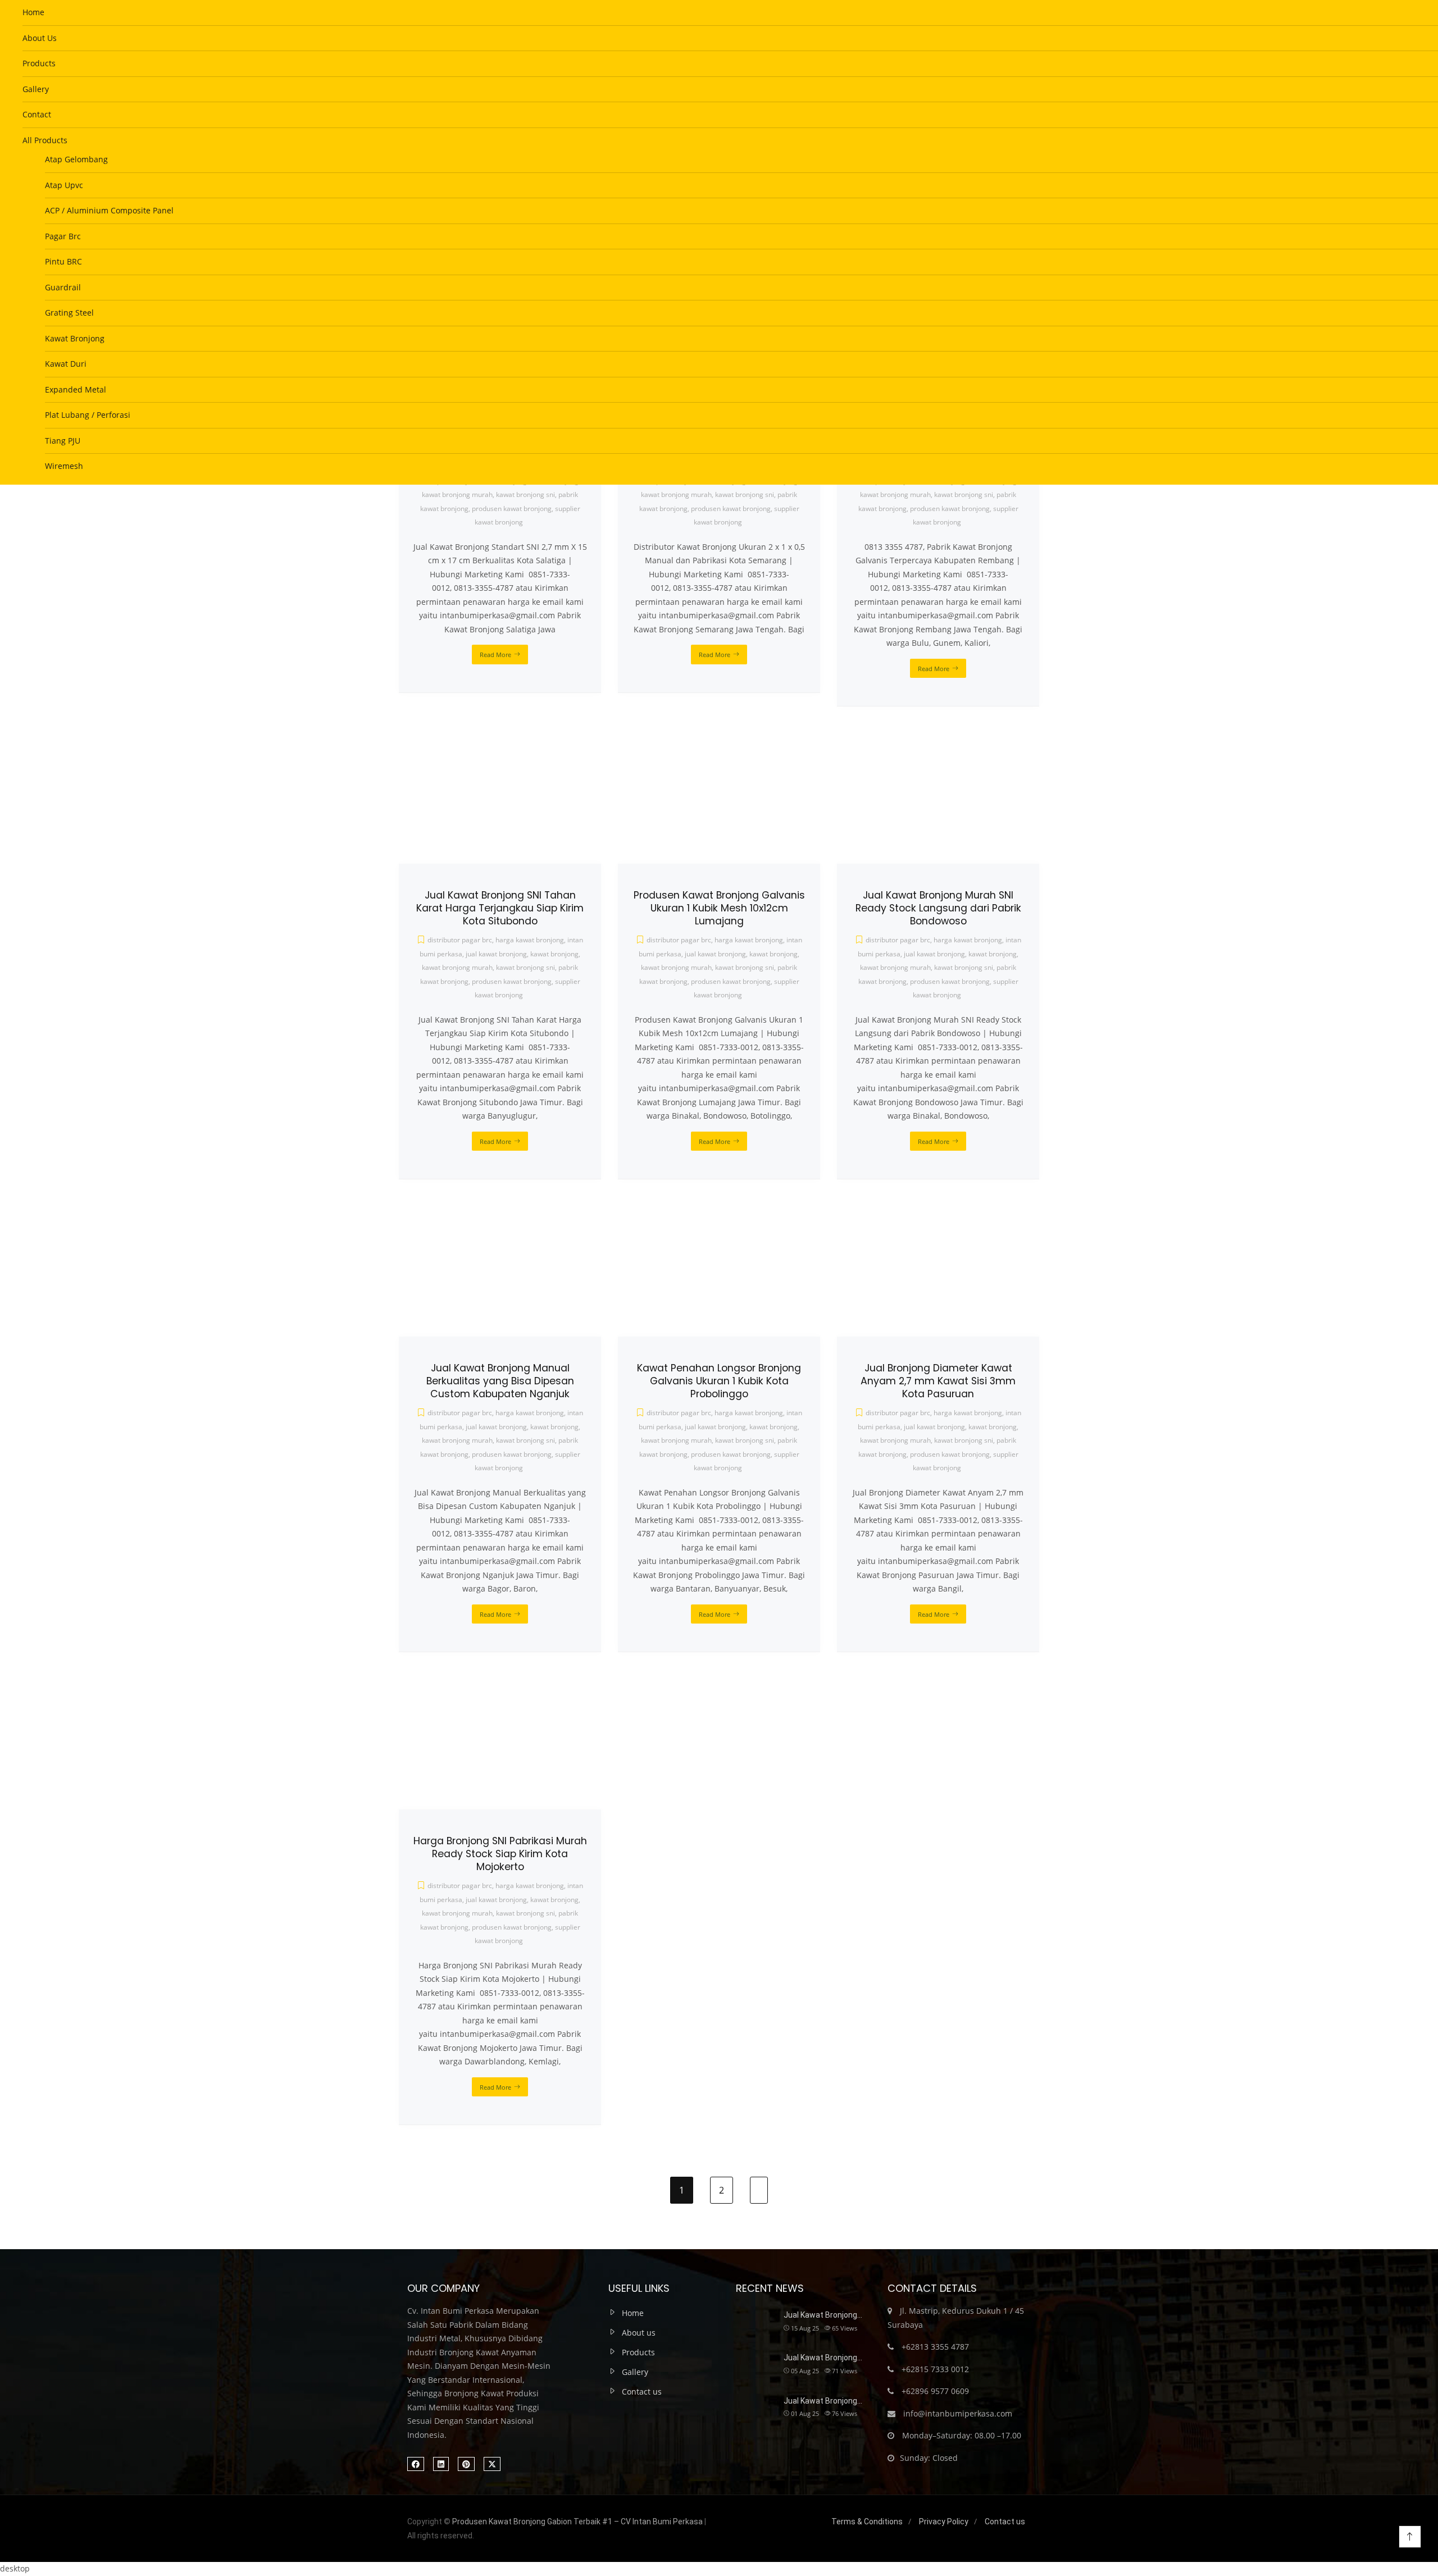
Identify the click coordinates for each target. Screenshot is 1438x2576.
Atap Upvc (64, 185)
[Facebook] (416, 2464)
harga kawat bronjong (530, 1886)
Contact (37, 114)
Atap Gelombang (76, 159)
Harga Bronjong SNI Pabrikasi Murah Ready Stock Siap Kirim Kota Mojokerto (500, 1854)
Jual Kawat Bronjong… (823, 2315)
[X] (492, 2464)
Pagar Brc (63, 236)
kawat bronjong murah (457, 1913)
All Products (45, 140)
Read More (495, 2087)
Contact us (642, 2392)
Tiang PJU (63, 441)
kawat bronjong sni (525, 1913)
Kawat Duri (66, 364)
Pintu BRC (63, 261)
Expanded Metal (76, 389)
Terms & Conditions (867, 2522)
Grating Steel (69, 313)
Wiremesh (64, 466)
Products (39, 63)
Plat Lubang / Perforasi (88, 415)
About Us (40, 38)
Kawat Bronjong (75, 338)
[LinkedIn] (441, 2464)
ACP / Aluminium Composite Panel (109, 210)
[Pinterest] (466, 2464)
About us (639, 2333)
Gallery (36, 89)
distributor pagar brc (460, 1886)
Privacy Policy (944, 2522)
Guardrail (63, 287)
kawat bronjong (554, 1900)
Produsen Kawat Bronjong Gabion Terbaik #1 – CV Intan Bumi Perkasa (577, 2522)
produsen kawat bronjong (512, 1927)
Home (33, 12)
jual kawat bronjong (496, 1900)
